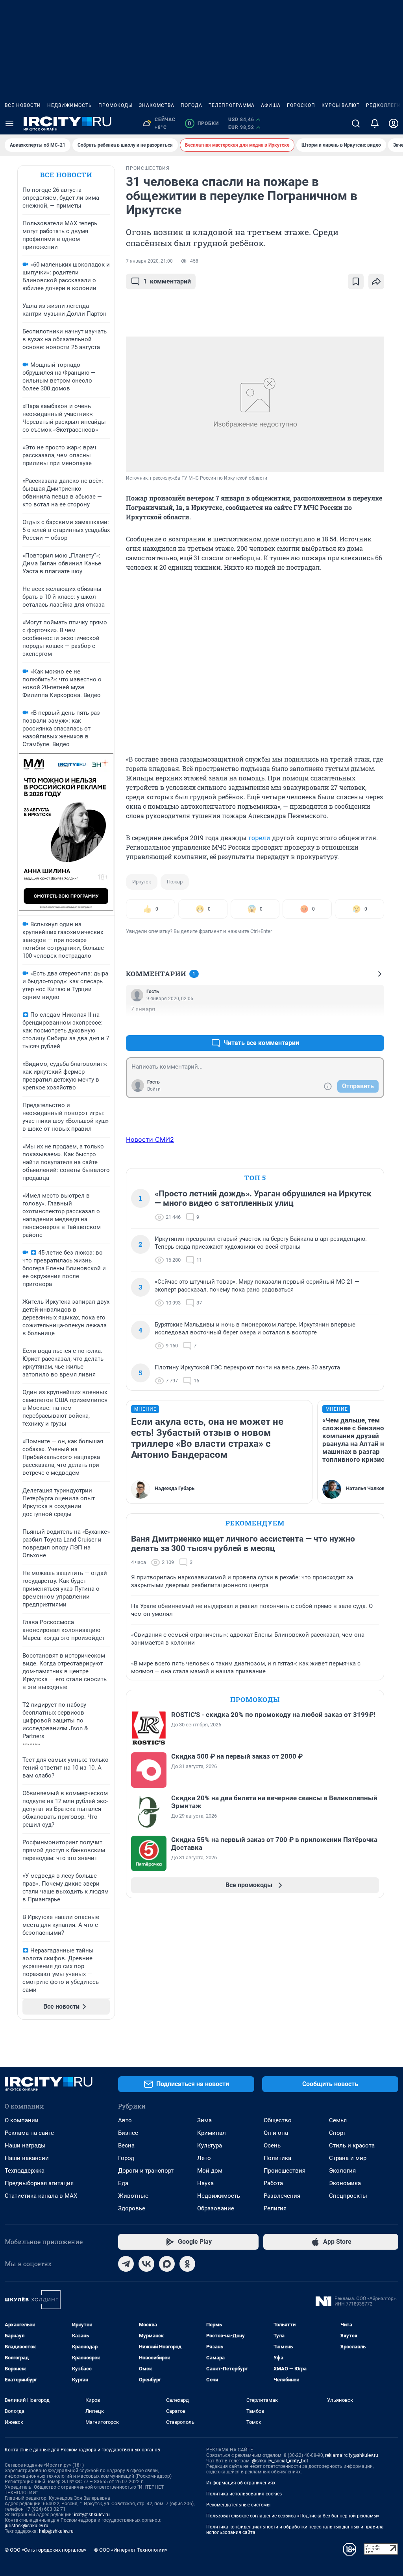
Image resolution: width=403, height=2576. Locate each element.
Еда (123, 2183)
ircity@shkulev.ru (92, 2515)
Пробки (203, 123)
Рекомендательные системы (238, 2505)
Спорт (337, 2133)
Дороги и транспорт (146, 2171)
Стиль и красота (352, 2145)
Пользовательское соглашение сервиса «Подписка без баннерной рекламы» (293, 2516)
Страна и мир (348, 2158)
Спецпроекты (348, 2196)
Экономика (345, 2183)
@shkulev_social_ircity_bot (280, 2461)
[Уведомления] (375, 123)
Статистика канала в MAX (41, 2196)
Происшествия (285, 2171)
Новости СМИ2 (150, 1139)
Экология (342, 2171)
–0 (375, 1024)
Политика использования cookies (244, 2494)
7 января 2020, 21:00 (149, 261)
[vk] (146, 2264)
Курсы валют (341, 105)
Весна (126, 2145)
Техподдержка (25, 2171)
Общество (278, 2120)
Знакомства (157, 105)
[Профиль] (394, 123)
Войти (154, 1089)
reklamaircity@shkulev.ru (352, 2455)
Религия (275, 2208)
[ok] (187, 2264)
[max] (167, 2264)
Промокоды (116, 105)
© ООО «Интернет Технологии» (131, 2550)
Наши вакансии (27, 2158)
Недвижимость (70, 105)
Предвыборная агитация (39, 2183)
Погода (191, 105)
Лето (204, 2158)
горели (259, 838)
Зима (204, 2120)
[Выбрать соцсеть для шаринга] (376, 282)
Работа (273, 2183)
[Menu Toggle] (9, 123)
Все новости (23, 105)
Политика (277, 2158)
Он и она (276, 2133)
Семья (338, 2120)
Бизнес (128, 2133)
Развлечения (282, 2196)
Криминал (212, 2133)
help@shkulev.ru (56, 2531)
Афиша (271, 105)
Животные (133, 2196)
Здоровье (132, 2208)
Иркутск (142, 882)
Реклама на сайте (29, 2133)
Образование (216, 2208)
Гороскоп (301, 105)
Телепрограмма (232, 105)
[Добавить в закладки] (356, 282)
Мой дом (210, 2171)
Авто (125, 2120)
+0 (353, 1024)
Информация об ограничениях (241, 2483)
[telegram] (126, 2264)
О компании (22, 2120)
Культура (210, 2145)
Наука (205, 2183)
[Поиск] (356, 123)
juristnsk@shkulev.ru (27, 2526)
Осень (272, 2145)
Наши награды (25, 2145)
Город (126, 2158)
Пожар (175, 882)
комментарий (167, 281)
